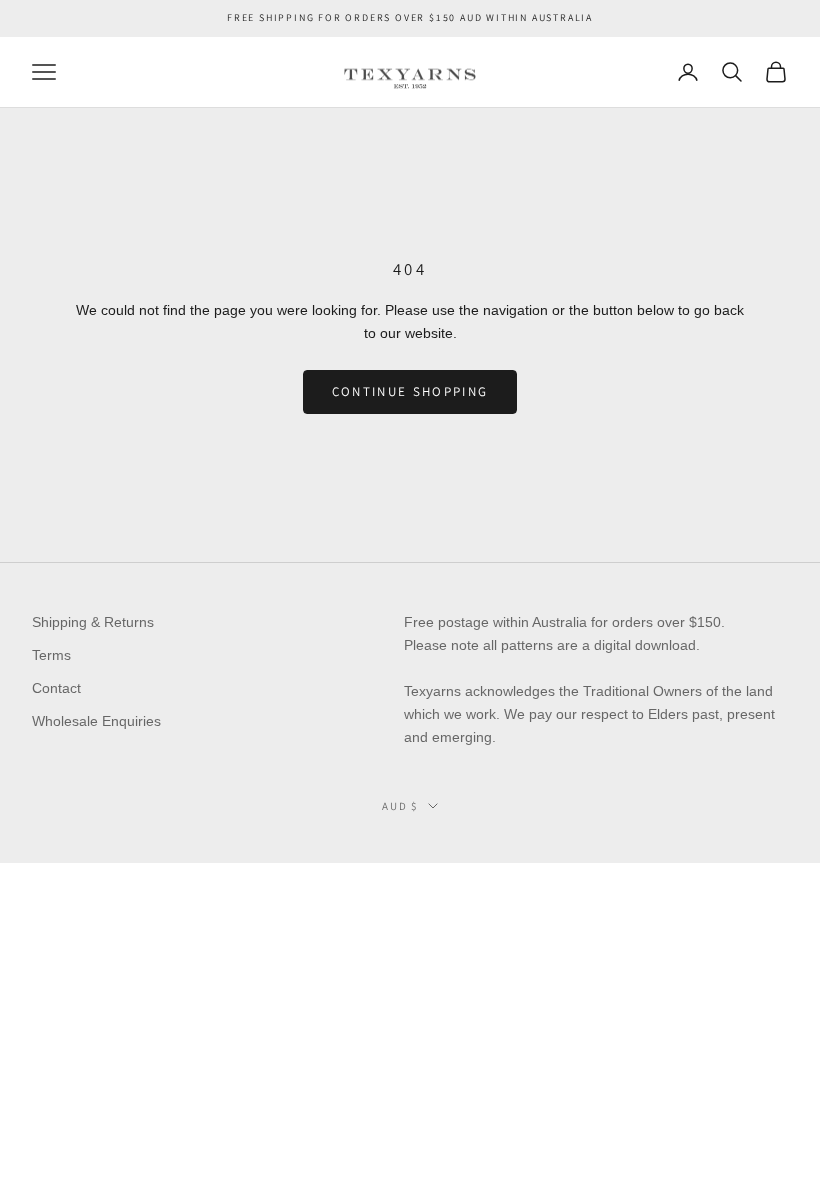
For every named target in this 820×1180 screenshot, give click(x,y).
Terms (51, 655)
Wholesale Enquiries (96, 721)
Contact (56, 688)
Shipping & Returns (93, 622)
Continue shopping (410, 391)
